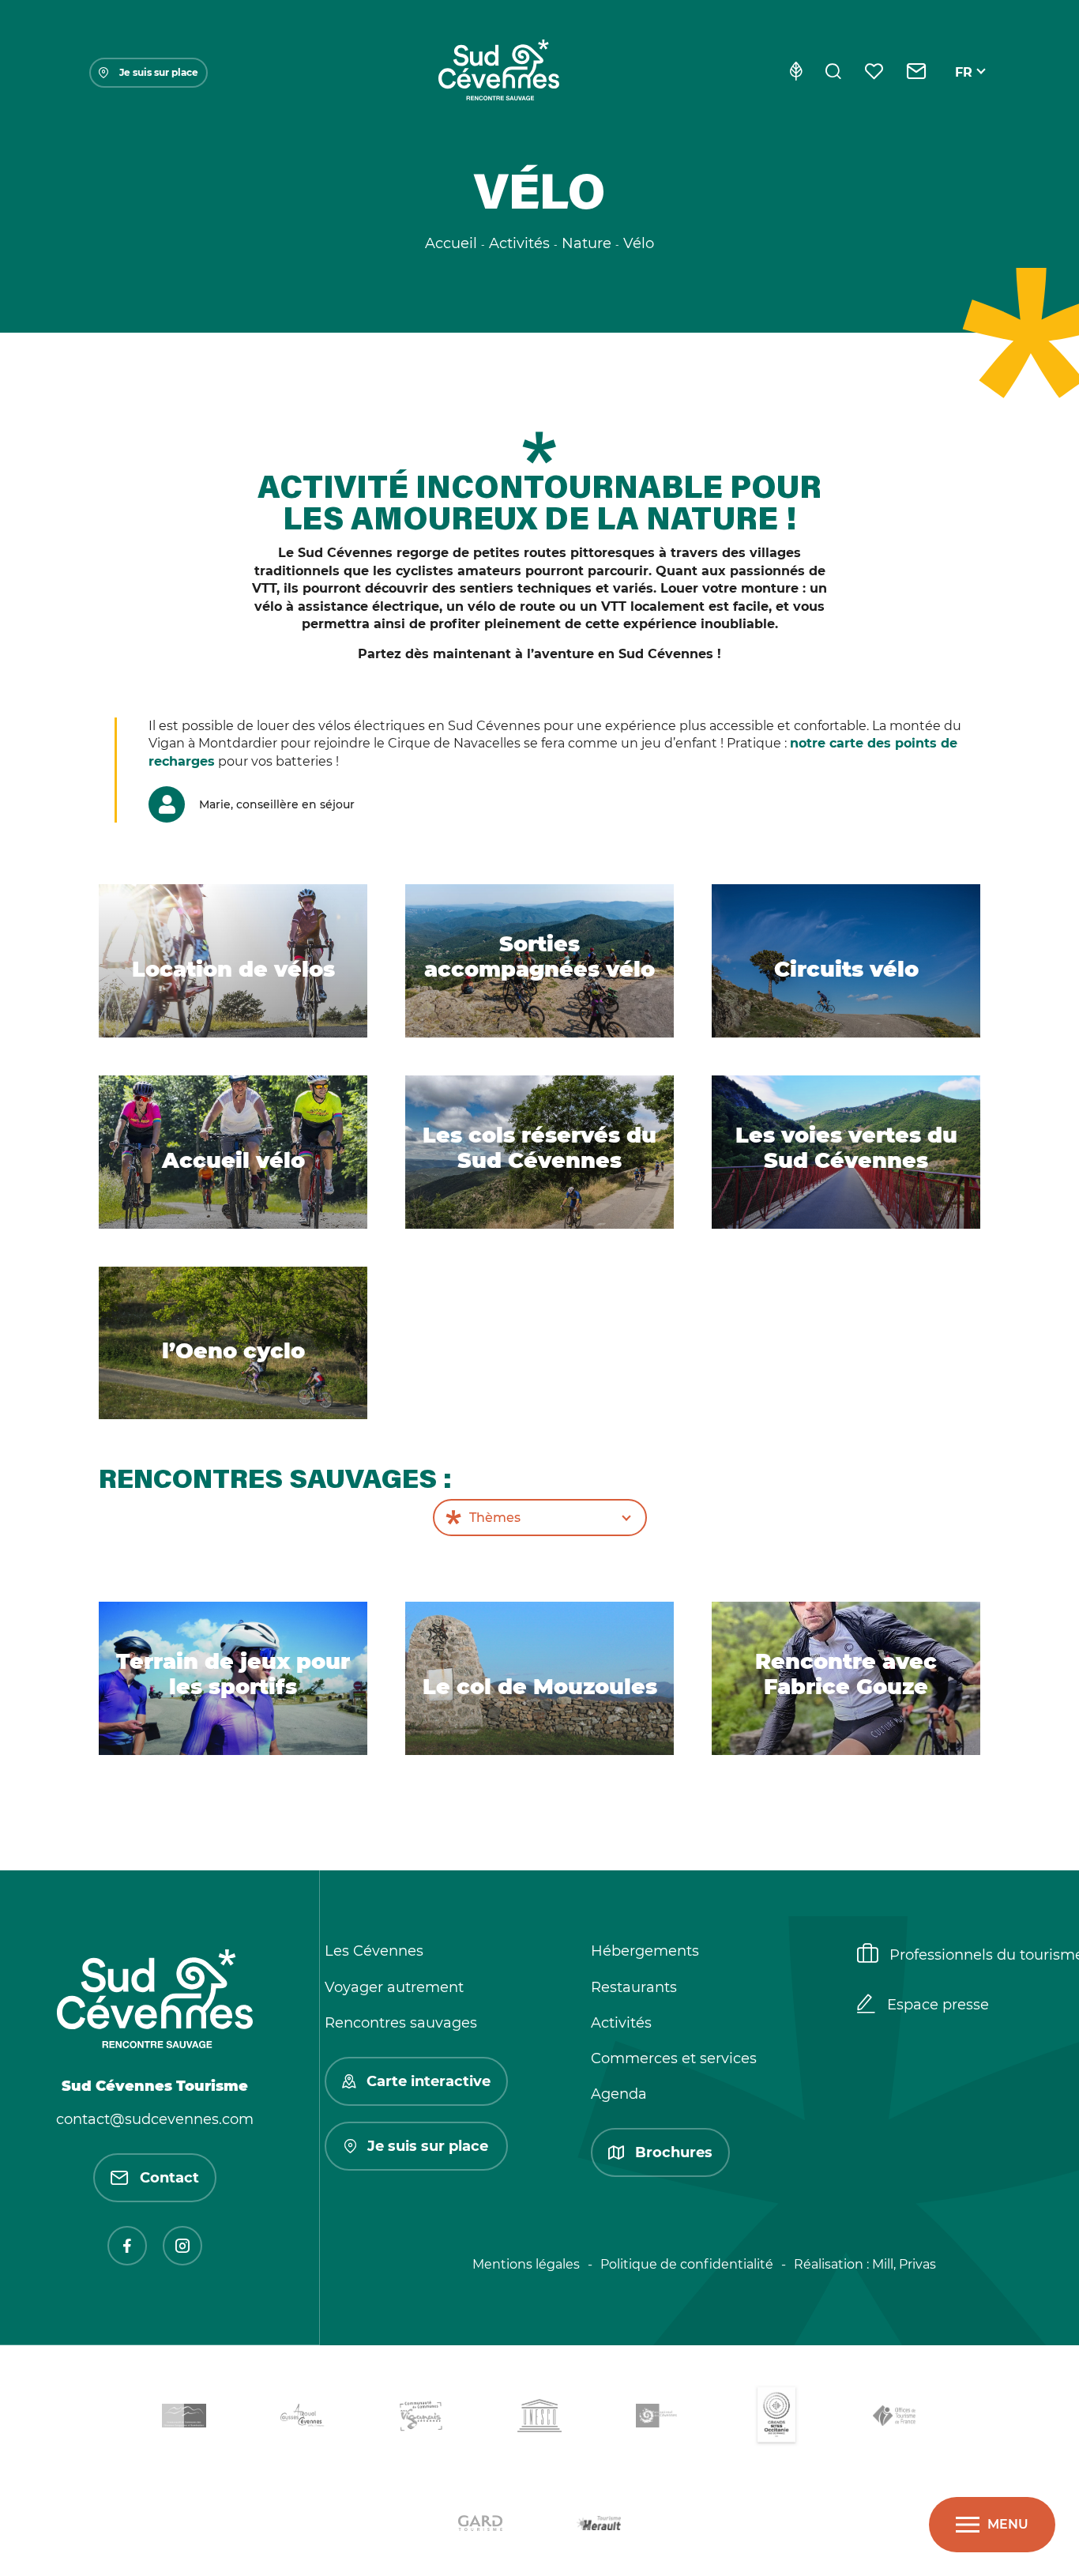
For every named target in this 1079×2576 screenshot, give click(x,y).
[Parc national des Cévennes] (658, 2418)
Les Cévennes (374, 1951)
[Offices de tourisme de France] (895, 2418)
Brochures (674, 2152)
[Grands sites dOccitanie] (776, 2418)
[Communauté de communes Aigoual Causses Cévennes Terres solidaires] (303, 2418)
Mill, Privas (904, 2264)
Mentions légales (526, 2264)
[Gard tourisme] (480, 2526)
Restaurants (634, 1987)
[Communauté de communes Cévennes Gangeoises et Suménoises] (184, 2419)
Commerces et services (674, 2058)
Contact (169, 2178)
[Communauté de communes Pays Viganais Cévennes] (421, 2419)
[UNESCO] (539, 2418)
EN (964, 90)
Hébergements (645, 1951)
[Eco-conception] (796, 73)
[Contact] (917, 73)
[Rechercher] (833, 73)
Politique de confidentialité (687, 2264)
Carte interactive (429, 2081)
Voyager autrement (394, 1987)
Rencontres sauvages (401, 2023)
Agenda (619, 2094)
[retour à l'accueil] (498, 73)
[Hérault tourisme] (599, 2526)
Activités (621, 2023)
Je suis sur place (159, 72)
